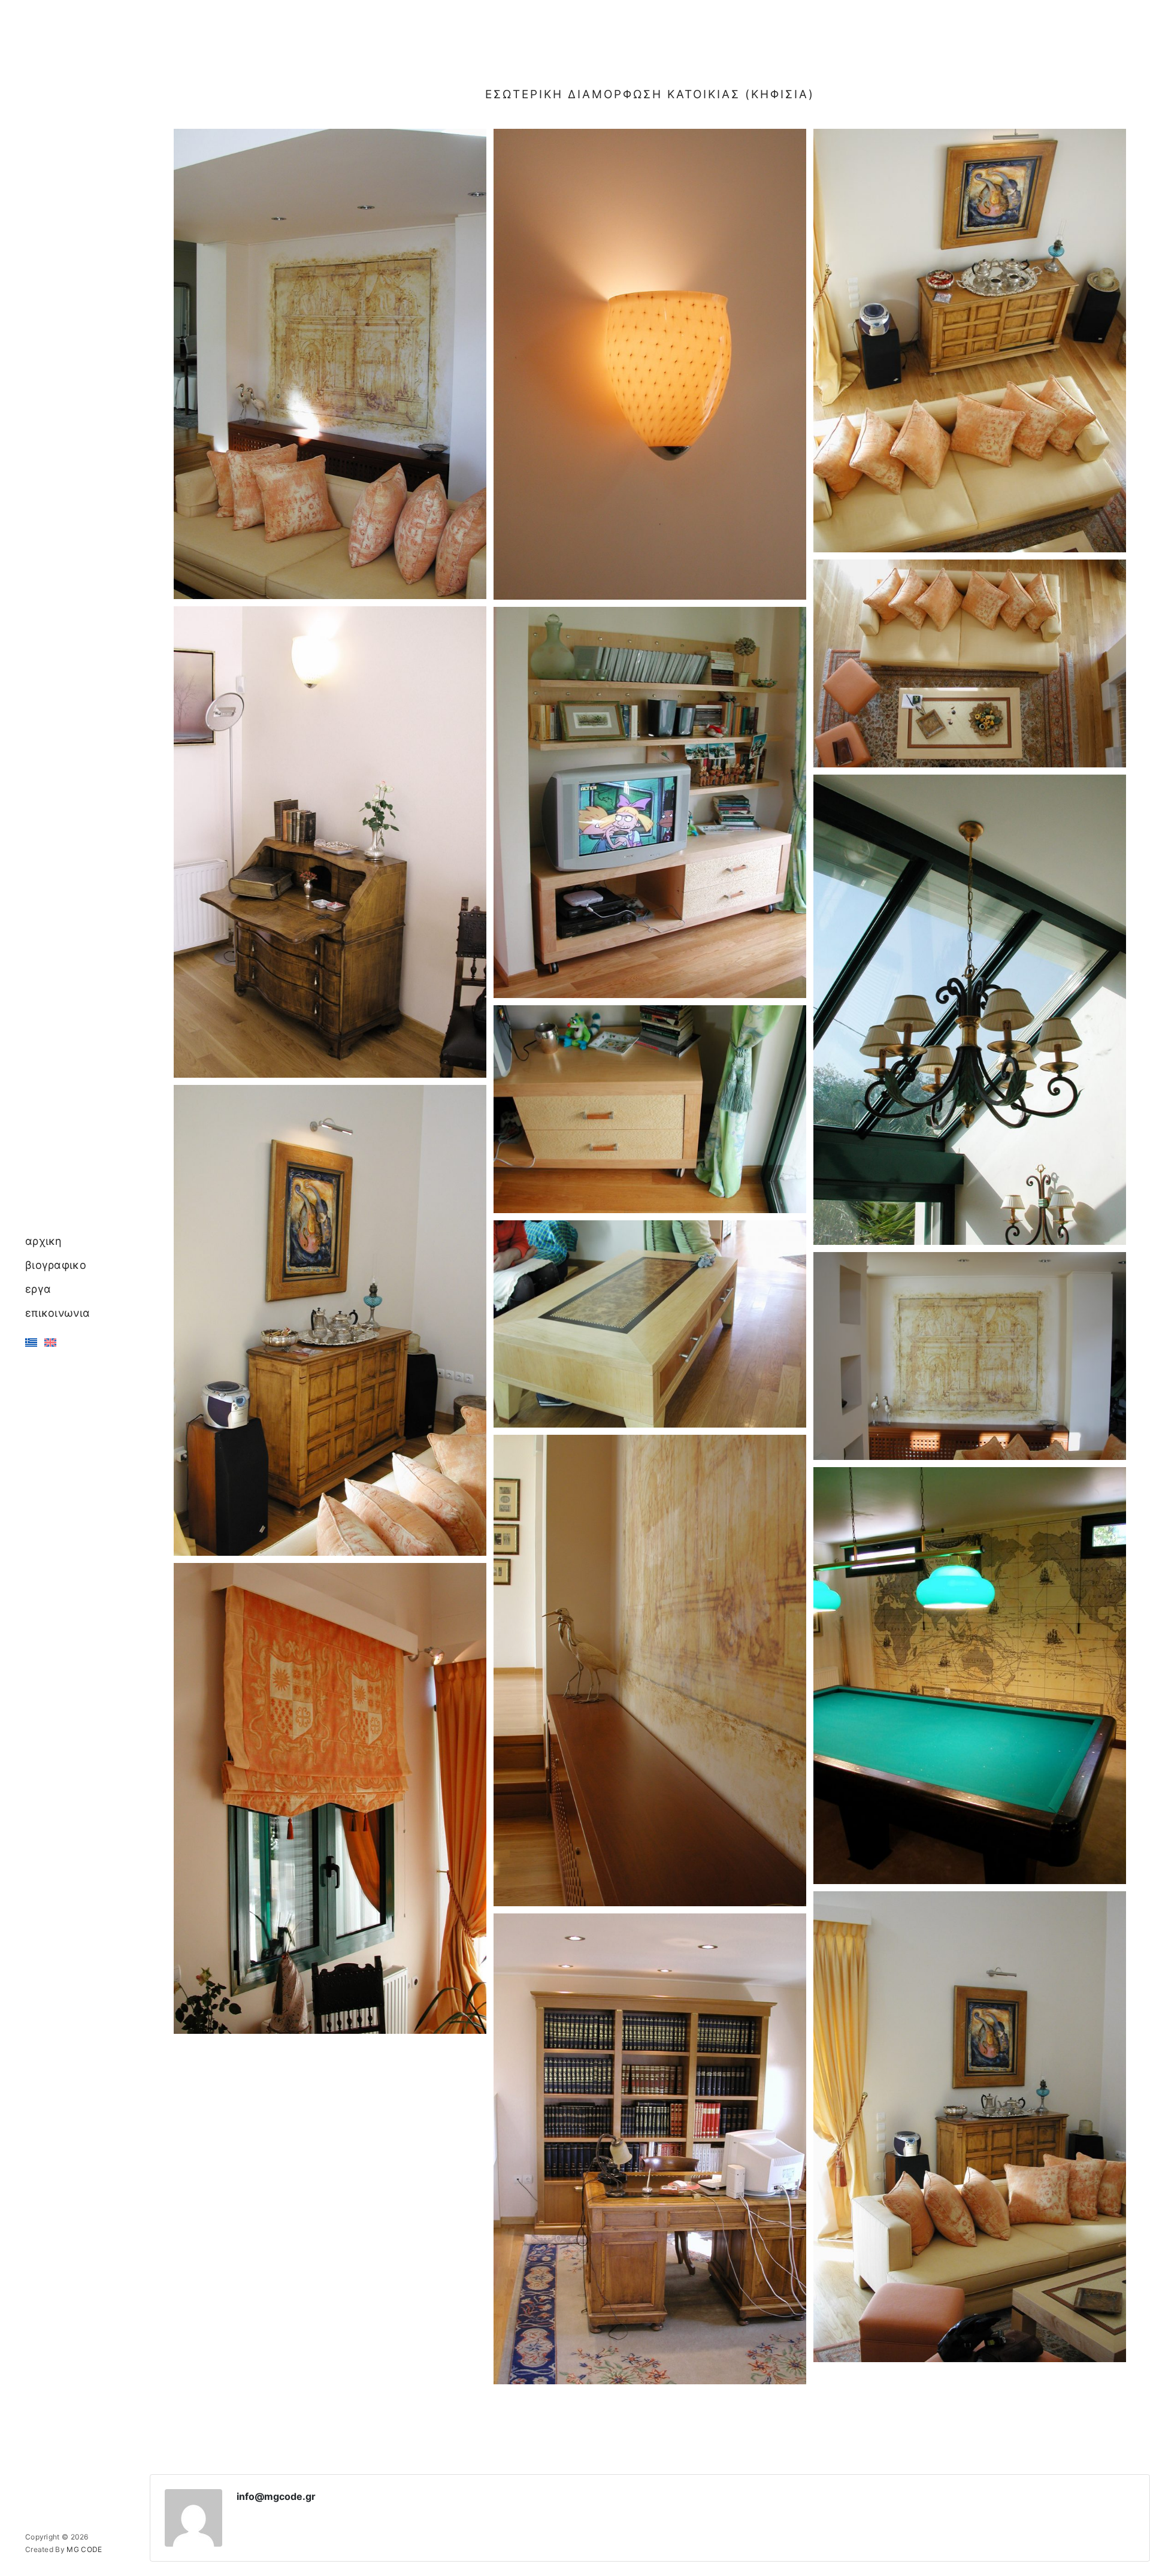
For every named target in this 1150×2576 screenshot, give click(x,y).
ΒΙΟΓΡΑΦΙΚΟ (56, 1265)
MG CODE (84, 2549)
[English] (50, 1342)
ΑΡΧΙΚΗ (44, 1241)
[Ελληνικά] (31, 1342)
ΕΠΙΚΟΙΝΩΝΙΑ (57, 1313)
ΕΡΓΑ (38, 1289)
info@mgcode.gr (276, 2496)
